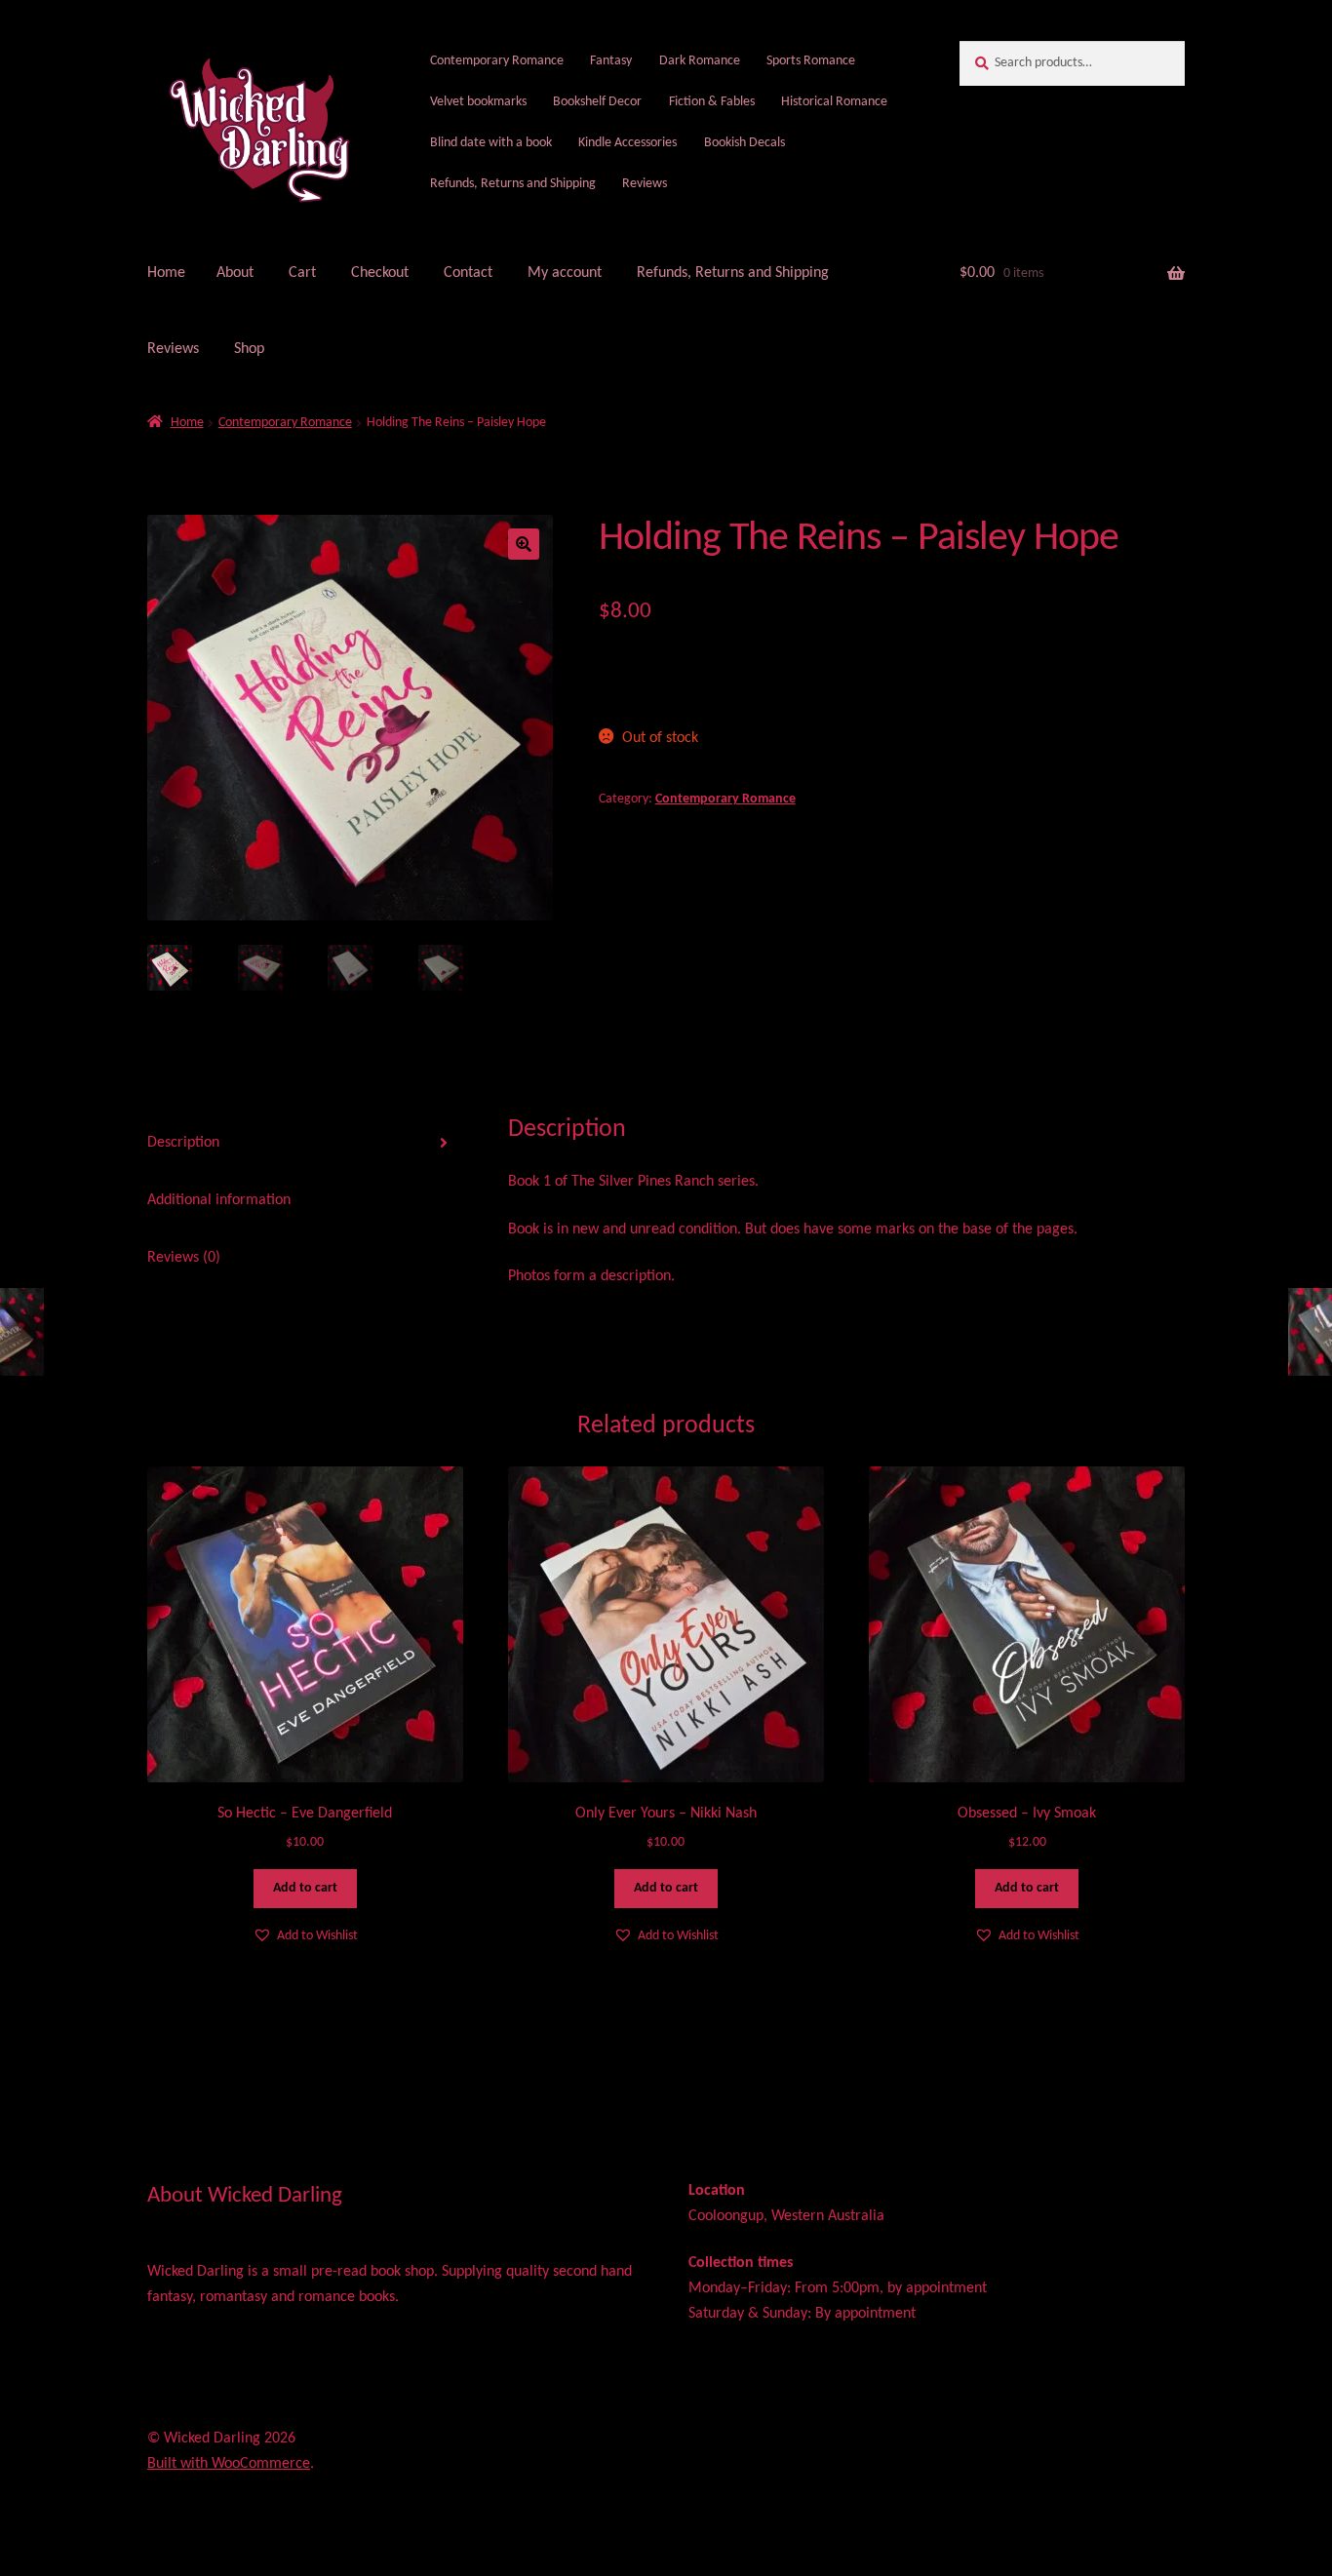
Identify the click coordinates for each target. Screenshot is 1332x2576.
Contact (468, 273)
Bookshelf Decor (597, 102)
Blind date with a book (491, 143)
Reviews (645, 184)
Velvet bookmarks (478, 102)
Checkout (380, 273)
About (235, 273)
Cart (302, 273)
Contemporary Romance (497, 61)
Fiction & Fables (712, 102)
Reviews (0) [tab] (184, 1258)
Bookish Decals (744, 143)
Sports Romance (811, 61)
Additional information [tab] (219, 1200)
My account (565, 273)
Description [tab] (183, 1143)
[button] (524, 544)
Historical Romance (834, 102)
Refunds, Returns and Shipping (513, 184)
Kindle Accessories (627, 143)
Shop (249, 349)
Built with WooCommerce (229, 2464)
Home (166, 273)
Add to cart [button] (305, 1888)
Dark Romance (700, 61)
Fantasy (611, 61)
